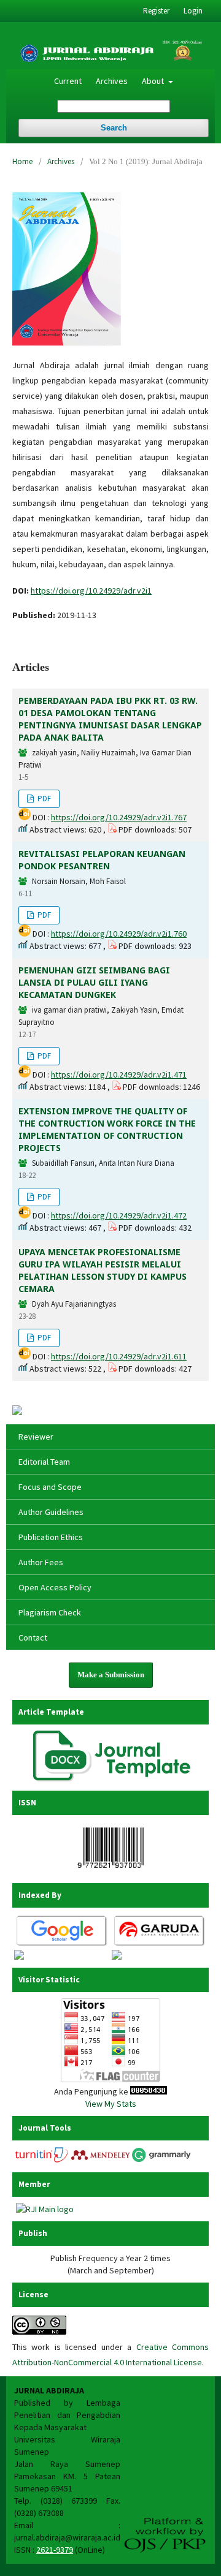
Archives (112, 81)
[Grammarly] (161, 2160)
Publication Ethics (51, 1537)
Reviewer (36, 1437)
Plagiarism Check (50, 1612)
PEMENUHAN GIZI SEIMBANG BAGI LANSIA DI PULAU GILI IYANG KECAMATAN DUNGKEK (94, 982)
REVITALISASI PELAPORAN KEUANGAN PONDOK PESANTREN (102, 860)
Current (68, 81)
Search (114, 128)
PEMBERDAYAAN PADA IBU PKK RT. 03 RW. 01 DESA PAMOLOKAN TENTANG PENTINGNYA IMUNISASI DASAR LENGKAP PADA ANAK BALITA (110, 719)
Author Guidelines (51, 1512)
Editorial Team (44, 1462)
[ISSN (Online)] (110, 1871)
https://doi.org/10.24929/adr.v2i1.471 (119, 1075)
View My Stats (111, 2104)
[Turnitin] (42, 2160)
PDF (43, 799)
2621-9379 (55, 2550)
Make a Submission (111, 1675)
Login (193, 11)
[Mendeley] (101, 2160)
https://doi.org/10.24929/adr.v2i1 (91, 591)
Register (156, 11)
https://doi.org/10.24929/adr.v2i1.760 (119, 934)
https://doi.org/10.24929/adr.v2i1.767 (119, 817)
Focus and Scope (50, 1487)
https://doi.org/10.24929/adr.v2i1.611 (119, 1356)
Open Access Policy (55, 1587)
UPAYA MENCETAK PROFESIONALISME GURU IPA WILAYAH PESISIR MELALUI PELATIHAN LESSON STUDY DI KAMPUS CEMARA (103, 1270)
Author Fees (41, 1562)
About (154, 81)
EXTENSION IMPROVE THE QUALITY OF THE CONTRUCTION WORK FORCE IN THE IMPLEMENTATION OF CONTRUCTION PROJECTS (107, 1129)
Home (22, 161)
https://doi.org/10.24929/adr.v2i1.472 (119, 1215)
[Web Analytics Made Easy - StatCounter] (149, 2091)
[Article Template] (112, 1778)
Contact (33, 1637)
